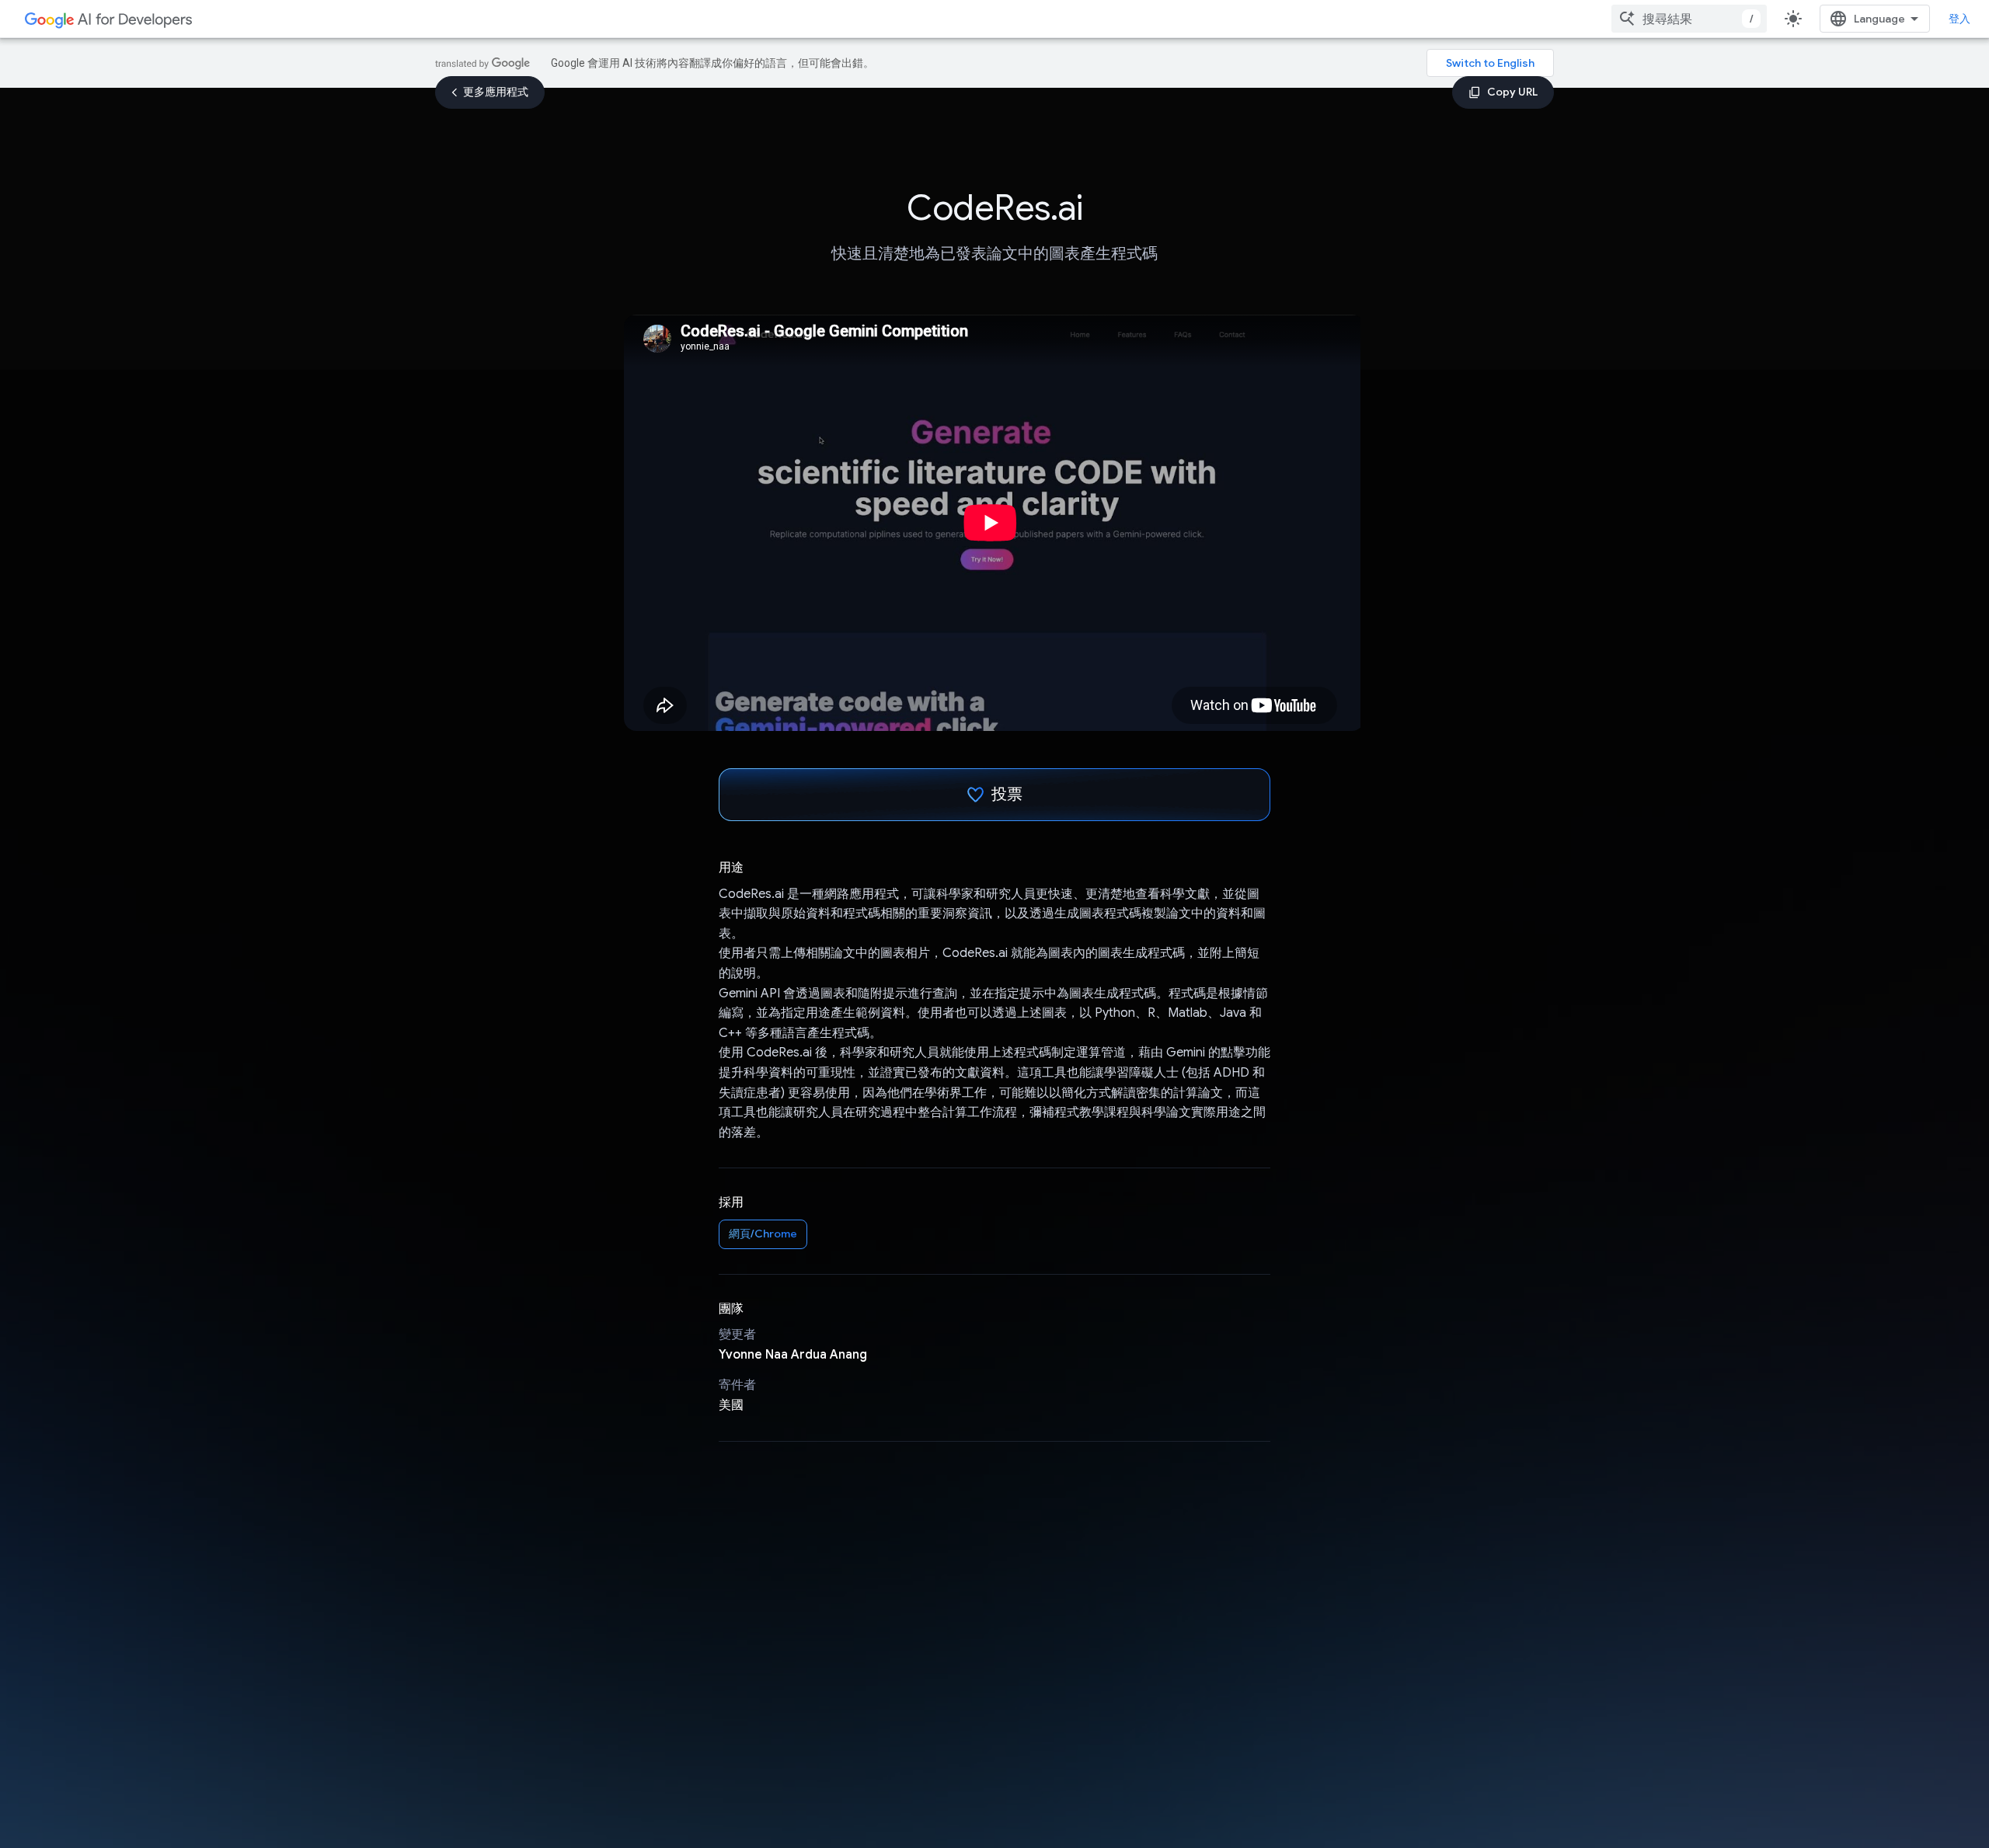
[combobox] (1689, 19)
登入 (1959, 19)
